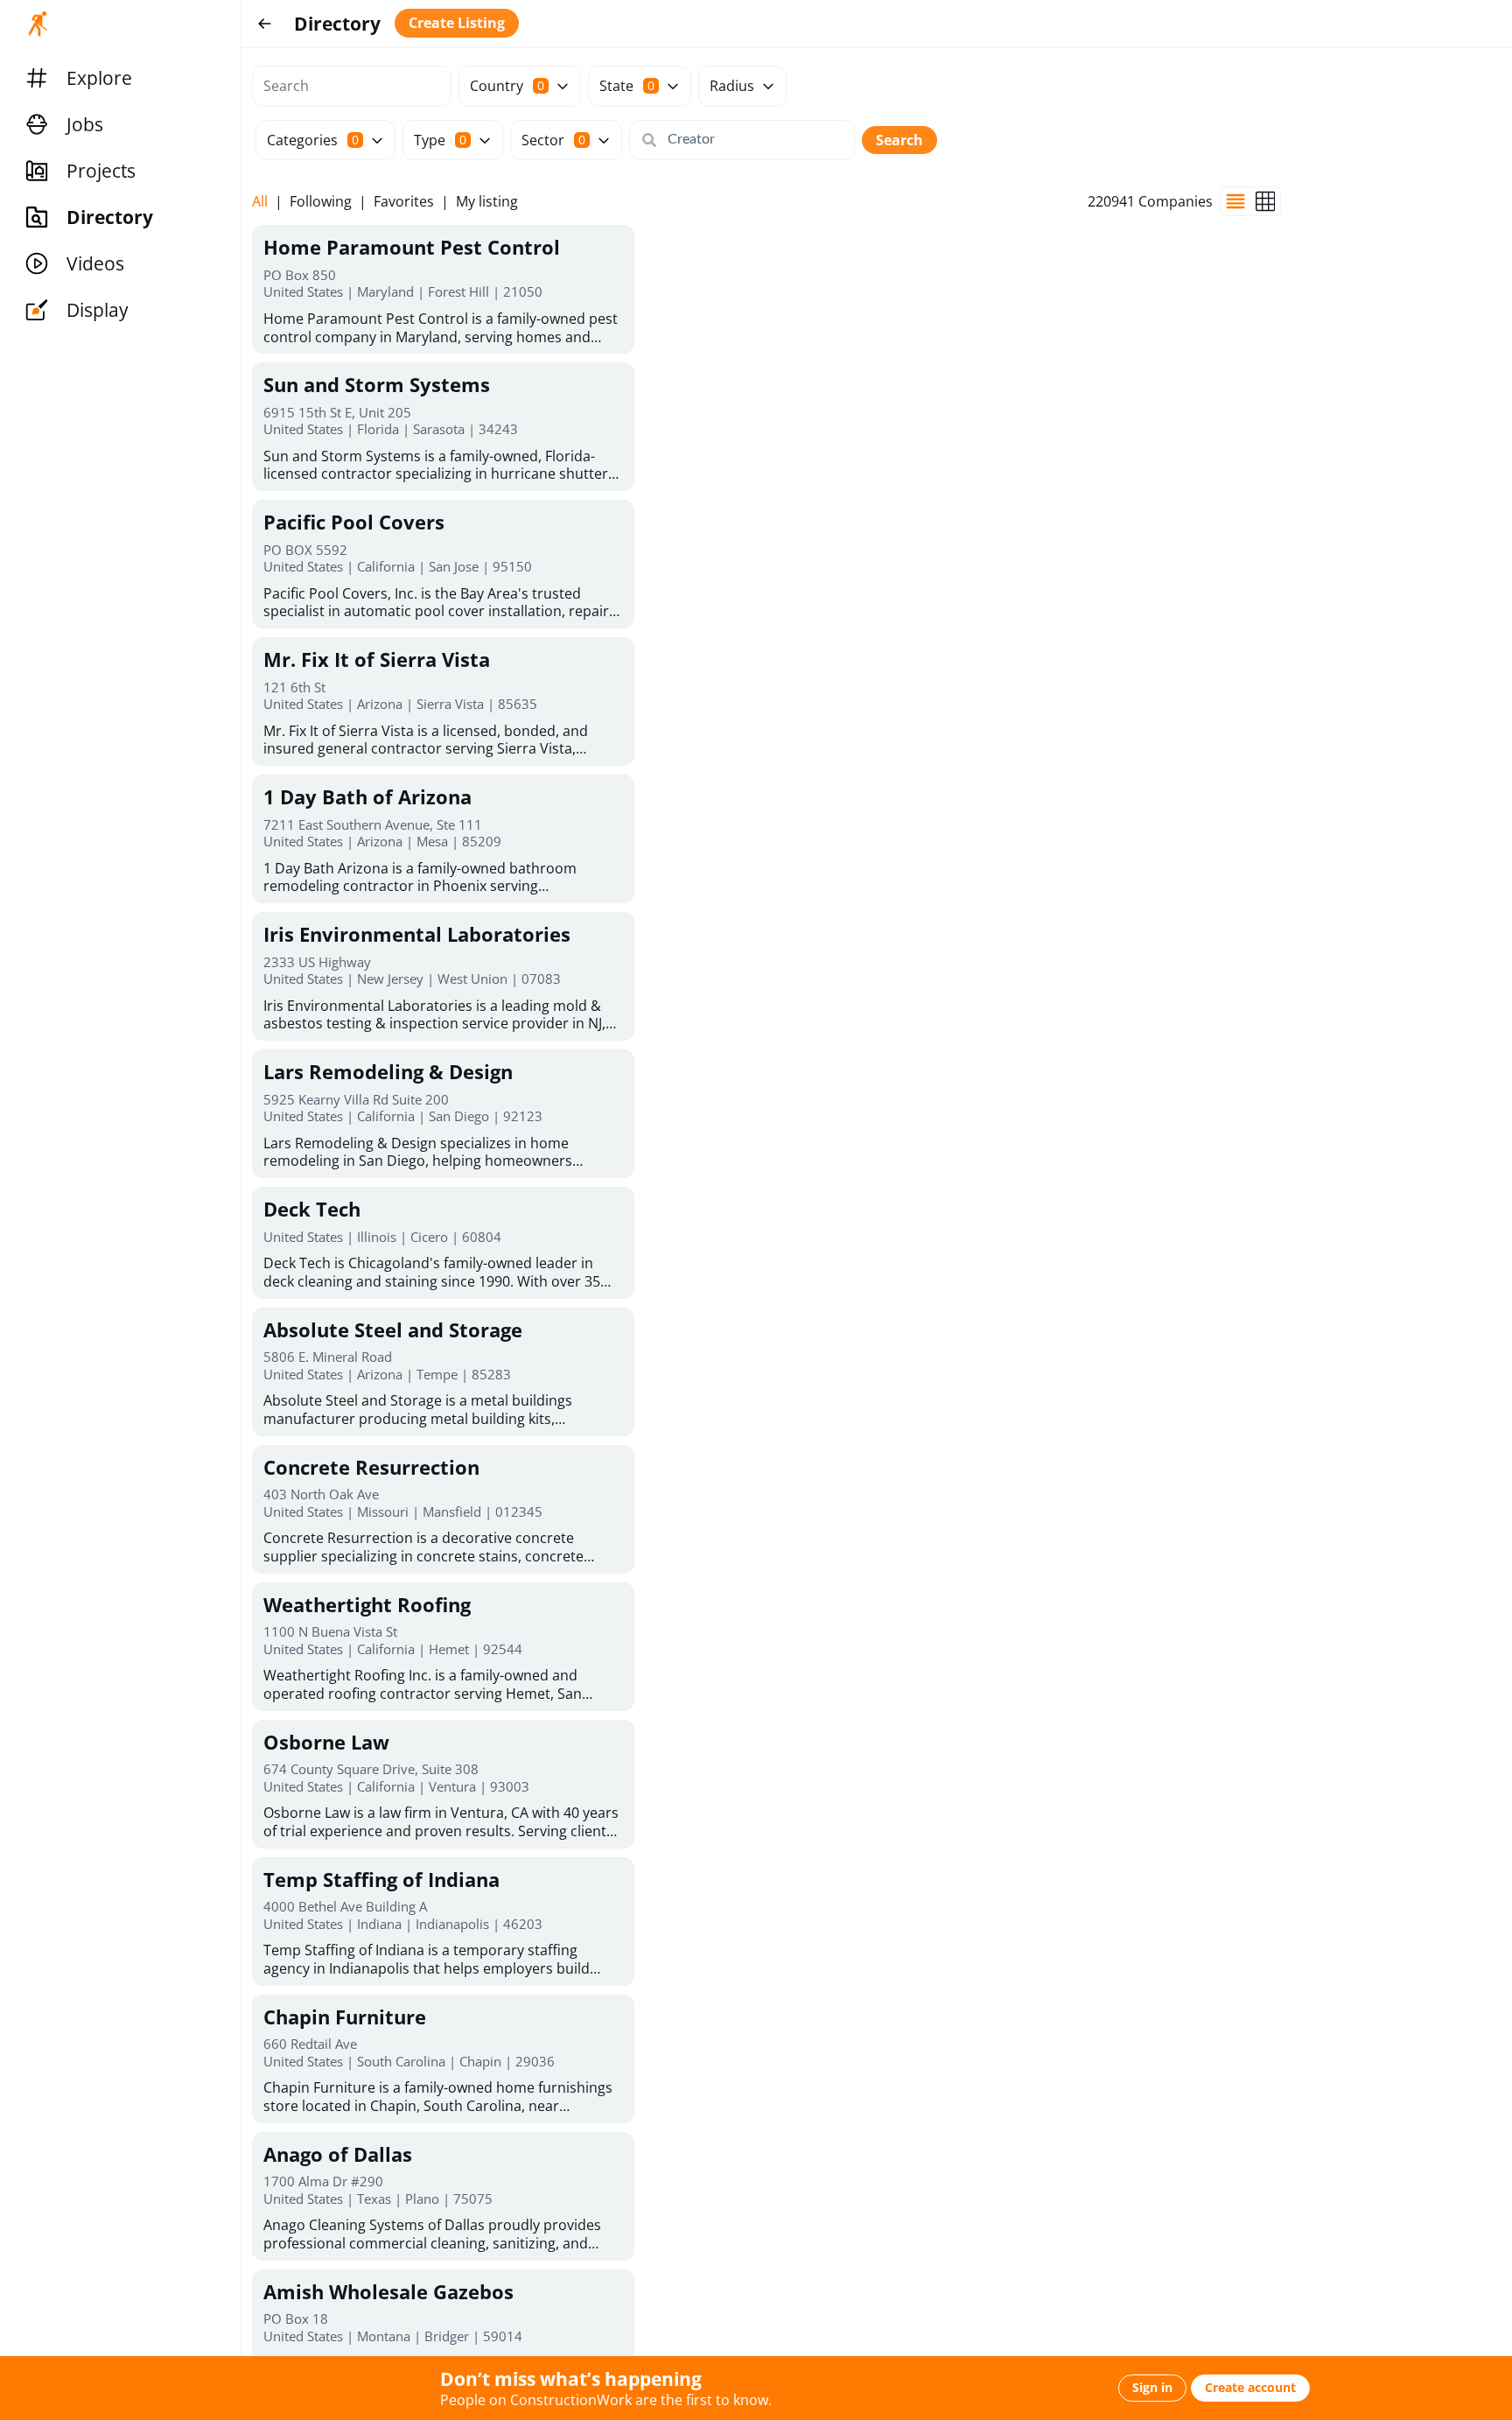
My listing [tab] (487, 202)
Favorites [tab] (404, 202)
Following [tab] (321, 202)
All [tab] (260, 202)
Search (899, 140)
